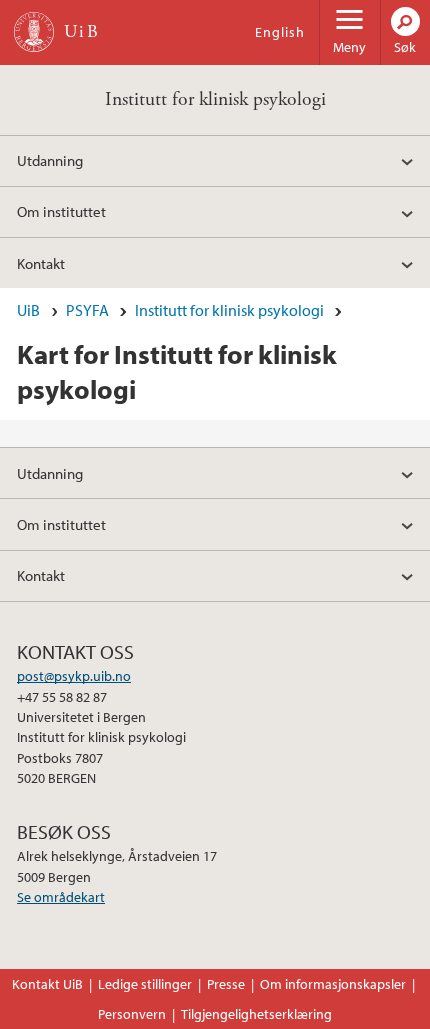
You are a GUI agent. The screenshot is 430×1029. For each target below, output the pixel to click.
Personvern (132, 1014)
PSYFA (87, 310)
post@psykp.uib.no (74, 676)
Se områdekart (61, 897)
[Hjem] (34, 32)
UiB (28, 310)
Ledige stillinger (145, 984)
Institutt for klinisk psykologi (215, 99)
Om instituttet (61, 211)
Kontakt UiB (47, 984)
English (280, 32)
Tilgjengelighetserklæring (256, 1014)
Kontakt (41, 263)
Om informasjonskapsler (333, 984)
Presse (226, 984)
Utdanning (50, 160)
